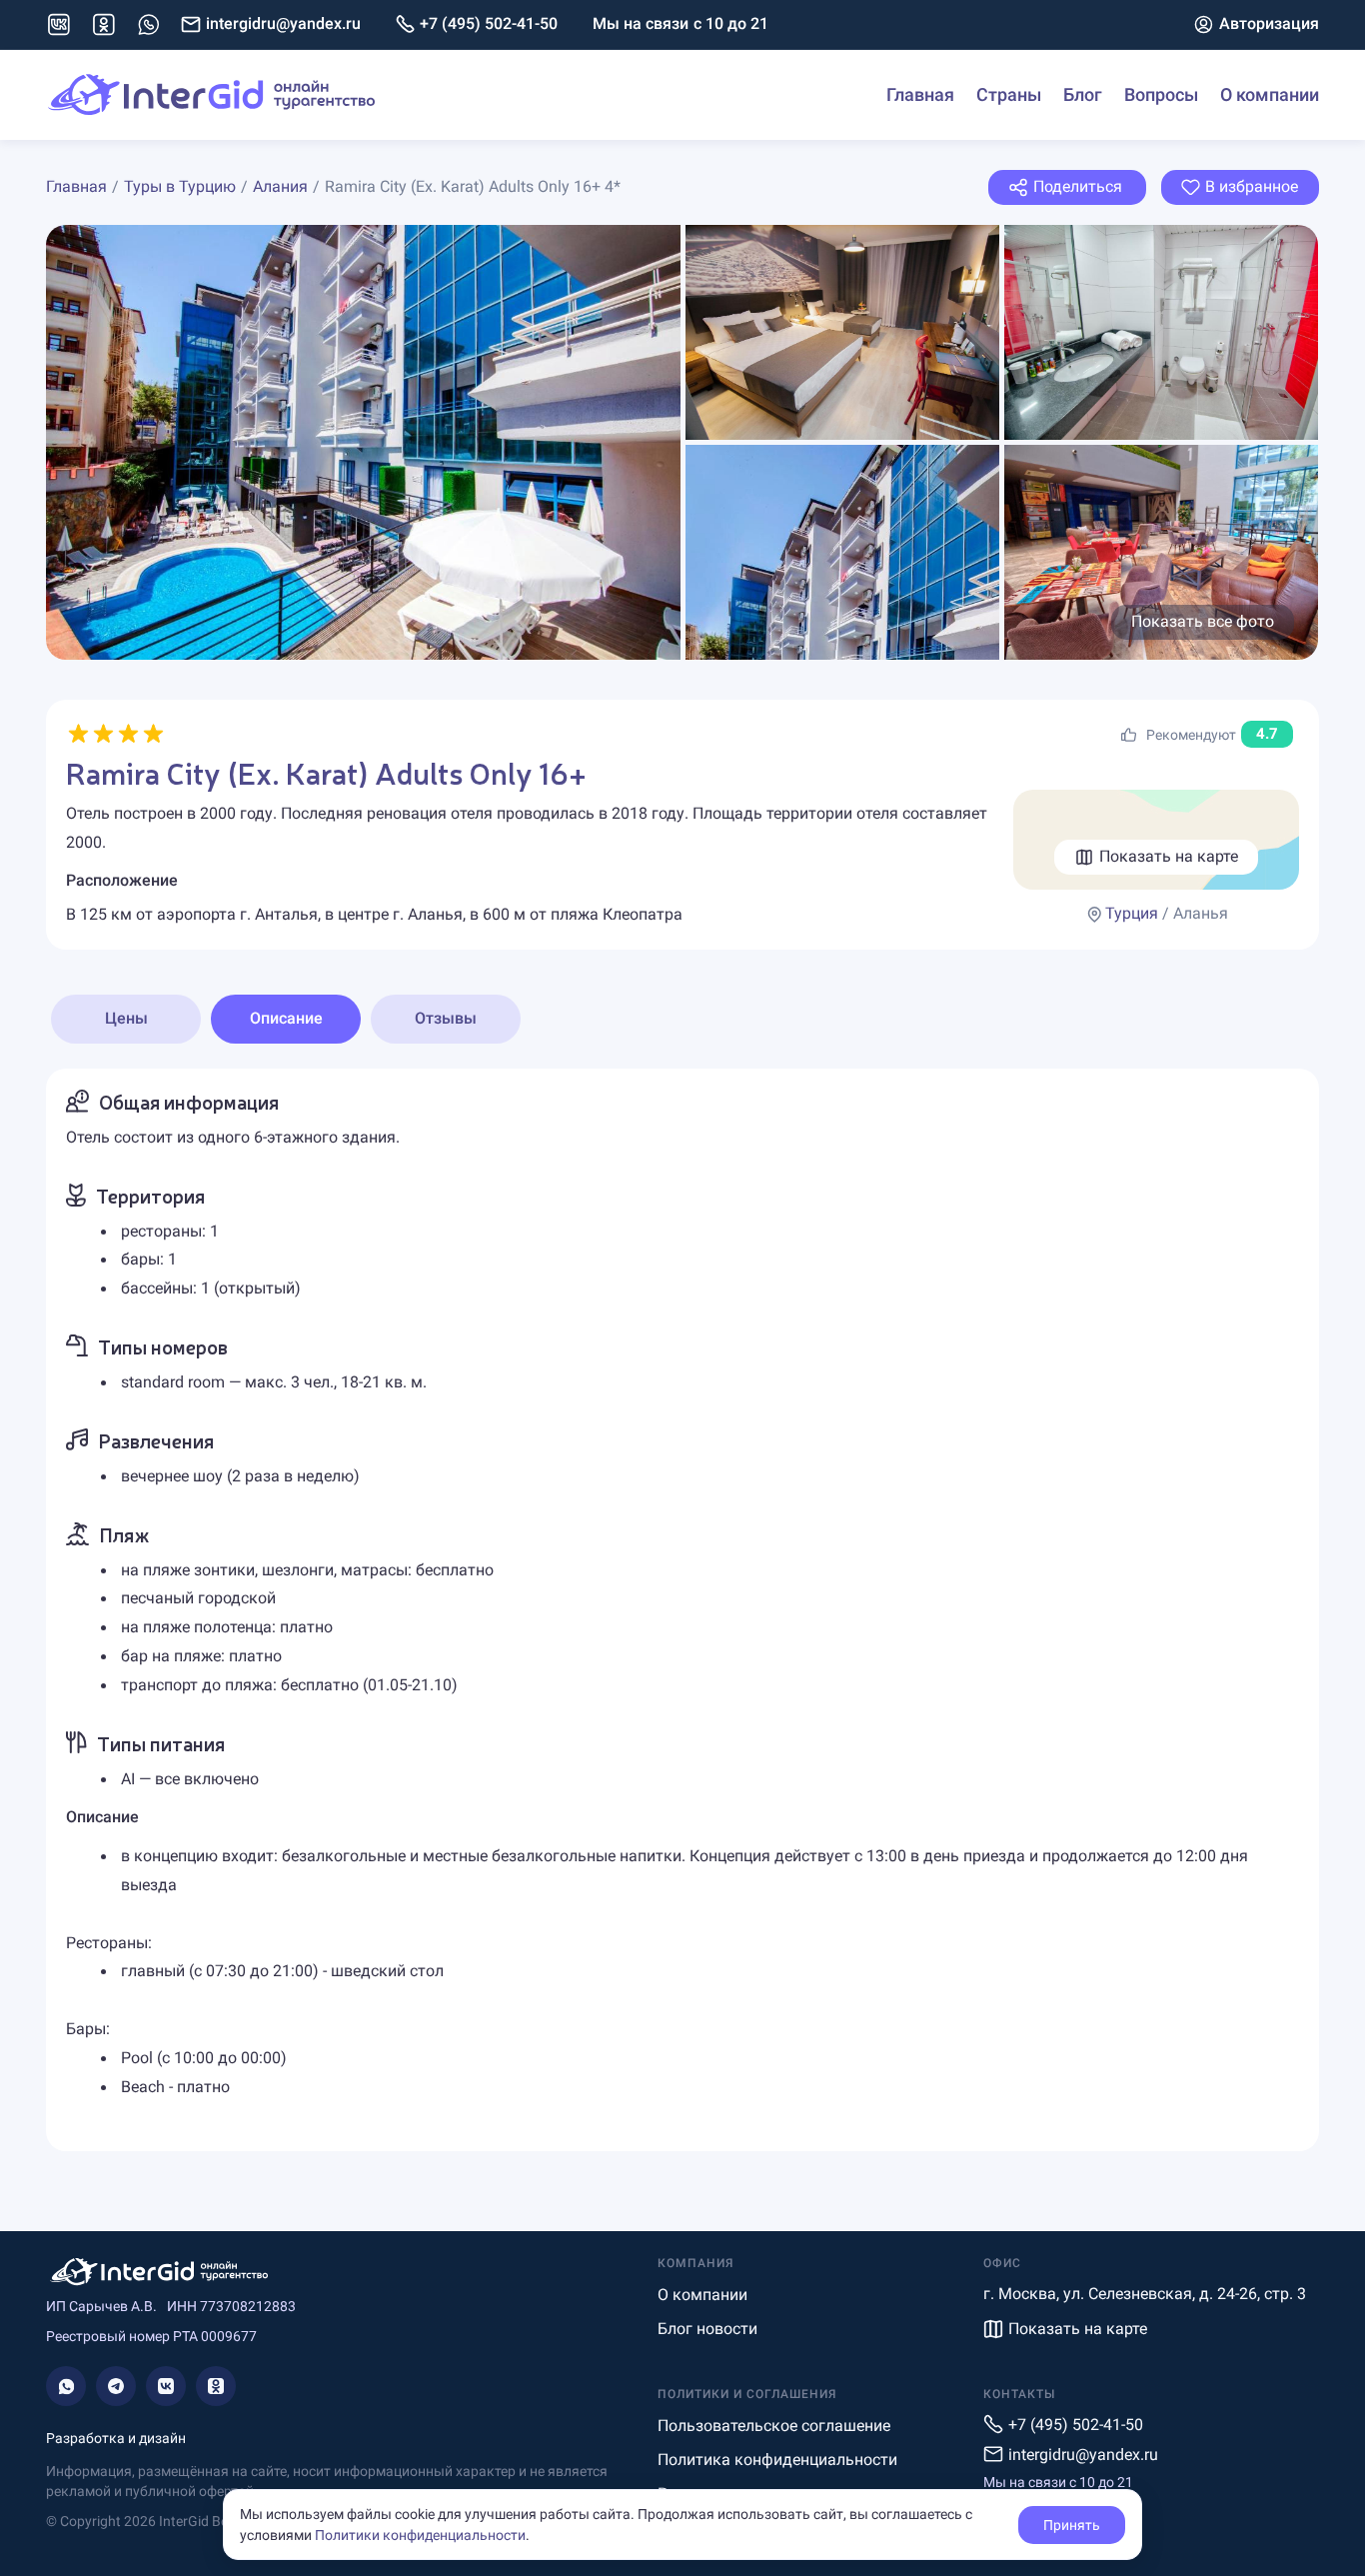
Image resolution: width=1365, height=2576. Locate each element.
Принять (1072, 2525)
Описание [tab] (286, 1018)
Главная (920, 94)
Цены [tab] (126, 1018)
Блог (1083, 94)
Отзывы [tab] (446, 1018)
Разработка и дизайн (116, 2438)
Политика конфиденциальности (777, 2460)
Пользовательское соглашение (774, 2426)
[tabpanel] (682, 1610)
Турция (1132, 913)
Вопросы (1161, 94)
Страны (1009, 94)
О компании (1270, 94)
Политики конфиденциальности (420, 2535)
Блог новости (707, 2329)
